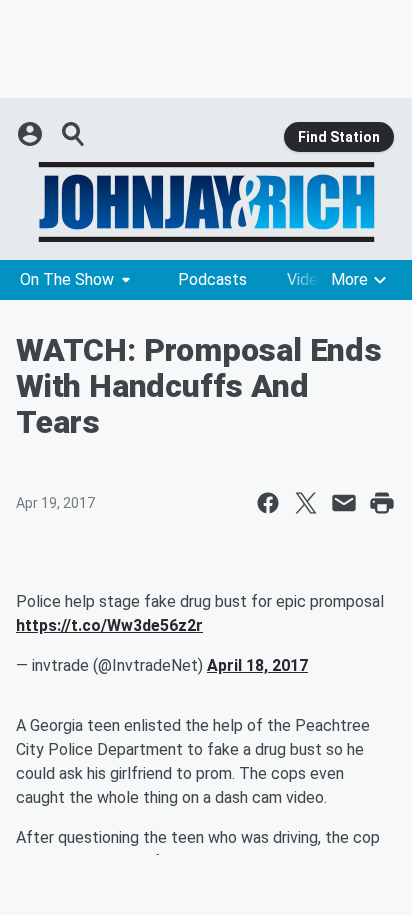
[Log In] (32, 134)
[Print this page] (382, 503)
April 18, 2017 (257, 665)
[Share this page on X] (306, 503)
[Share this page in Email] (344, 503)
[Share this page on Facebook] (268, 503)
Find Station (339, 137)
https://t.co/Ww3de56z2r (109, 625)
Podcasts (212, 279)
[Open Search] (74, 134)
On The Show (67, 279)
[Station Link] (206, 202)
